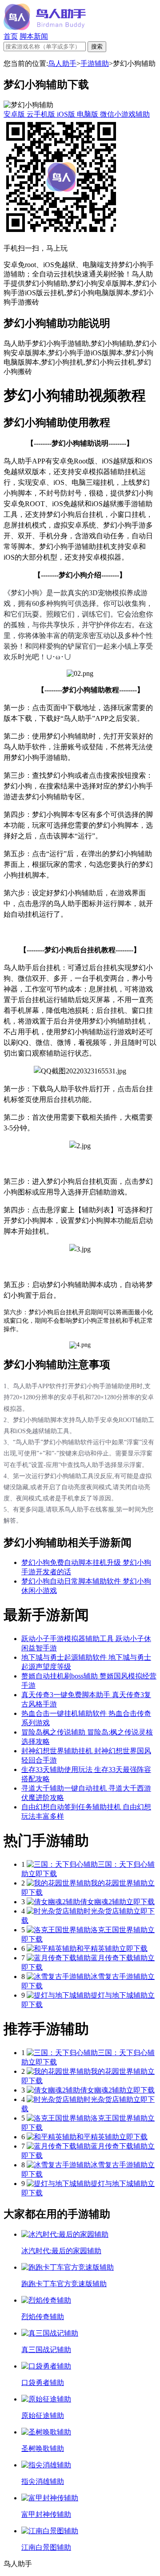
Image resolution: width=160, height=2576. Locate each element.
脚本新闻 (34, 36)
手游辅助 (95, 63)
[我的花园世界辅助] (59, 1883)
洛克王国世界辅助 (119, 1930)
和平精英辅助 (98, 1948)
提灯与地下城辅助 (119, 1995)
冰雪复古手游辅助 (119, 1977)
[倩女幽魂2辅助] (53, 1902)
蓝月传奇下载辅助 (119, 1958)
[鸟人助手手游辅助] (45, 28)
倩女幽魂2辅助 (103, 1902)
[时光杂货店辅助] (55, 1911)
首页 (11, 36)
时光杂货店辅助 (108, 1911)
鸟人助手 (62, 63)
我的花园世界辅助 (119, 1883)
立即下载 (43, 1874)
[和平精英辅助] (52, 1948)
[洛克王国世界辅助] (59, 1930)
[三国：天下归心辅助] (62, 1864)
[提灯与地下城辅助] (59, 1995)
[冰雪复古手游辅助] (59, 1977)
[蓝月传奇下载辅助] (59, 1958)
